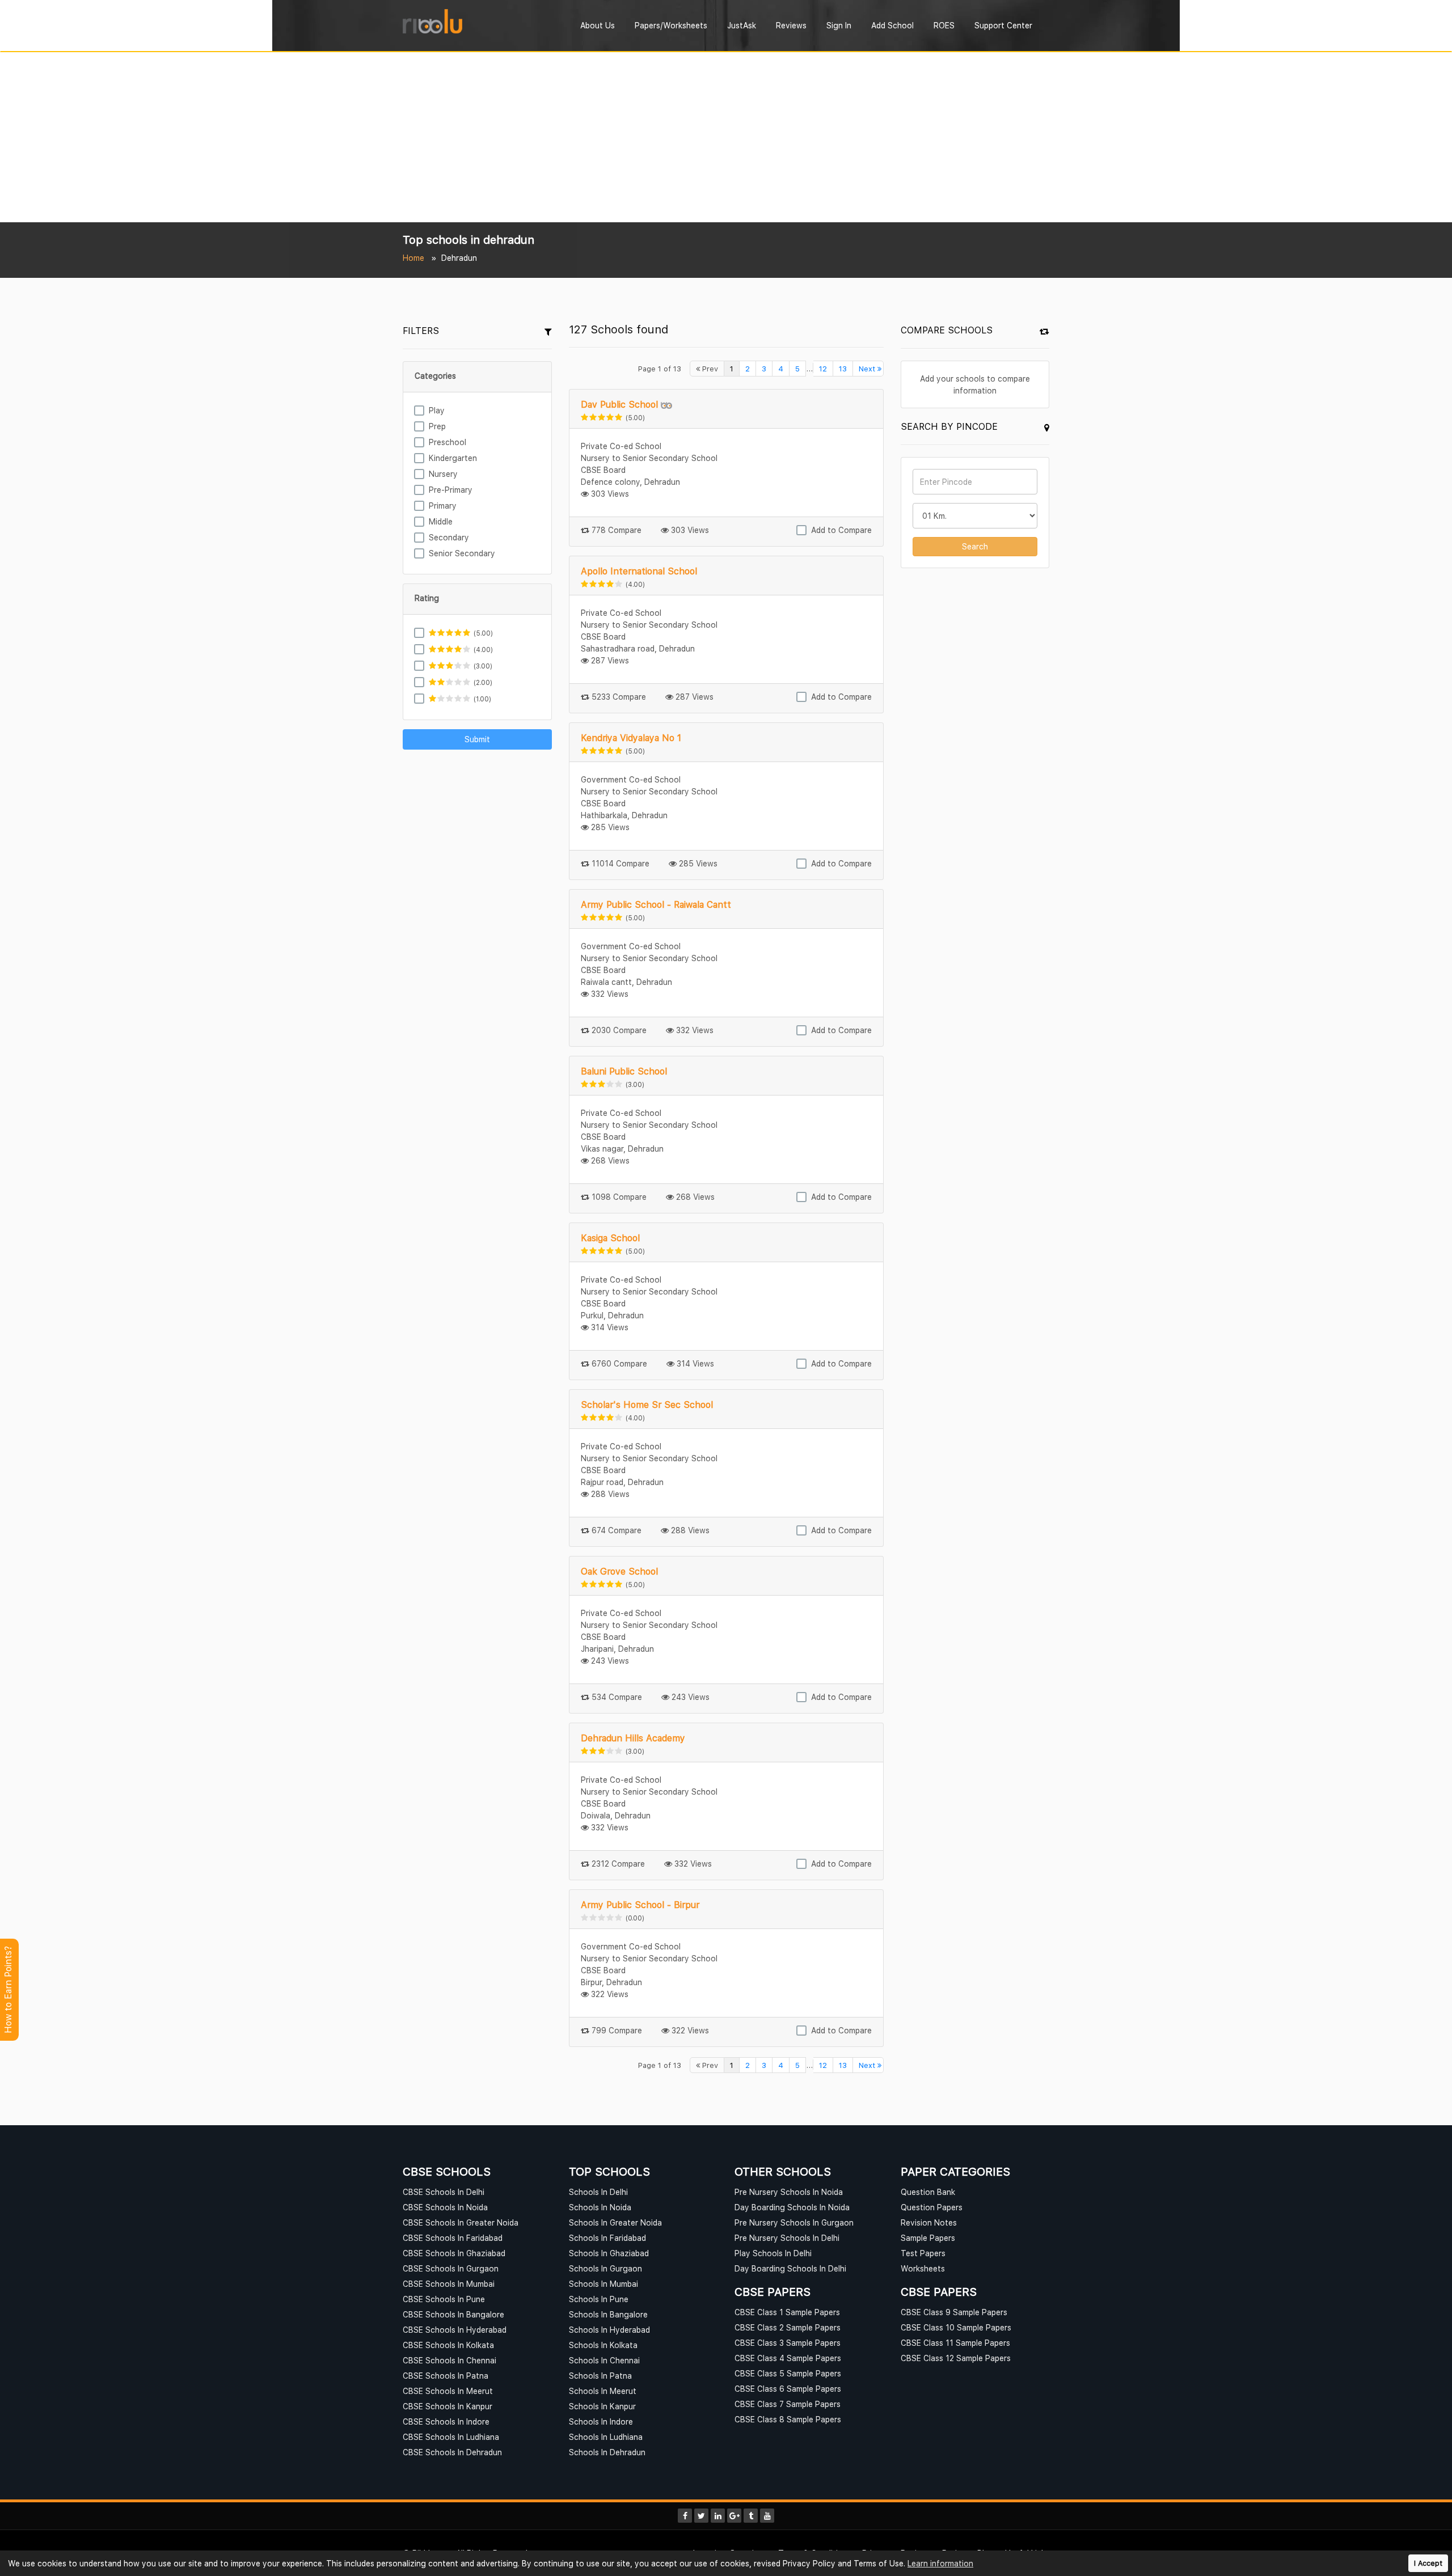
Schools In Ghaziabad (609, 2253)
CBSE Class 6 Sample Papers (788, 2389)
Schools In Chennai (604, 2360)
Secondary (449, 537)
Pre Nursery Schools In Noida (789, 2192)
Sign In (839, 25)
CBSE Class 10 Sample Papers (956, 2327)
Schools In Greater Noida (615, 2222)
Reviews (791, 25)
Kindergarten (453, 458)
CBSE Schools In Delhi (444, 2192)
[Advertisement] (726, 137)
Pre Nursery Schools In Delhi (787, 2238)
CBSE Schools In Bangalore (453, 2314)
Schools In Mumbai (603, 2284)
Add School (892, 25)
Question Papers (932, 2207)
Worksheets (923, 2268)
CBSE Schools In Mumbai (449, 2284)
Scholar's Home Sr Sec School (647, 1405)
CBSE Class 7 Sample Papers (788, 2404)
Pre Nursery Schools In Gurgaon (794, 2222)
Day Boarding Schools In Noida (792, 2207)
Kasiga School (610, 1238)
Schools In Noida (600, 2207)
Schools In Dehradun (607, 2452)
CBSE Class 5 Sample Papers (788, 2373)
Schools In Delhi (598, 2192)
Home (413, 258)
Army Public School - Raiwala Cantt (656, 904)
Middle (441, 521)
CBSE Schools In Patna (446, 2376)
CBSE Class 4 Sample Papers (788, 2358)
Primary (443, 506)
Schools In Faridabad (607, 2238)
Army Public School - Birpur (640, 1905)
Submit (477, 739)
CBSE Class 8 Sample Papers (788, 2419)
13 (843, 369)
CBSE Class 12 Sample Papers (956, 2358)
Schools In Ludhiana (606, 2437)
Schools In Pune (599, 2299)
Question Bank (928, 2192)
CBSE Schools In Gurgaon (451, 2268)
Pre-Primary (451, 490)
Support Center (1003, 25)
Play (437, 410)
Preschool (448, 442)
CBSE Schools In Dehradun (452, 2452)
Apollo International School (639, 571)
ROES (944, 25)
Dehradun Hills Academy (633, 1738)
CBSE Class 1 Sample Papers (787, 2312)
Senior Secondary (462, 553)
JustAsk (742, 25)
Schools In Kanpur (602, 2406)
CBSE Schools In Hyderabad (455, 2330)
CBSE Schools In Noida (445, 2207)
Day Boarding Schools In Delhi (790, 2268)
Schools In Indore (601, 2421)
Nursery (443, 474)
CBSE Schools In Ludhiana (451, 2437)
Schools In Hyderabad (609, 2330)
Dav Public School (619, 404)
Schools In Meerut (603, 2391)
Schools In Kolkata (603, 2345)
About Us (598, 25)
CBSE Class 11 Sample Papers (955, 2343)
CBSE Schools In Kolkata (448, 2345)
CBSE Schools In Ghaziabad (454, 2253)
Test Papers (923, 2253)
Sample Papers (928, 2238)
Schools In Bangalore (608, 2314)
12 (823, 369)
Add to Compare (841, 530)
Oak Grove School (619, 1571)
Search (975, 546)
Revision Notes (929, 2222)
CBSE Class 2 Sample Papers (788, 2327)
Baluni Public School (624, 1071)
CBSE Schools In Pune (444, 2299)
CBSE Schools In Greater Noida (461, 2222)
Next (868, 369)
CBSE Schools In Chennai (449, 2360)
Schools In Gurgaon (605, 2268)
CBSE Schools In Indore (446, 2421)
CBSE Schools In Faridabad (453, 2238)
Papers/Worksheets (671, 25)
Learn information (940, 2563)
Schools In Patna (600, 2376)
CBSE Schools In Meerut (448, 2391)
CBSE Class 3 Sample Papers (788, 2343)
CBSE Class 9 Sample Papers (954, 2312)
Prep (437, 426)
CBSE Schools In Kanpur (448, 2406)
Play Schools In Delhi (773, 2253)
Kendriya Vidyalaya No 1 (631, 738)
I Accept (1428, 2563)
